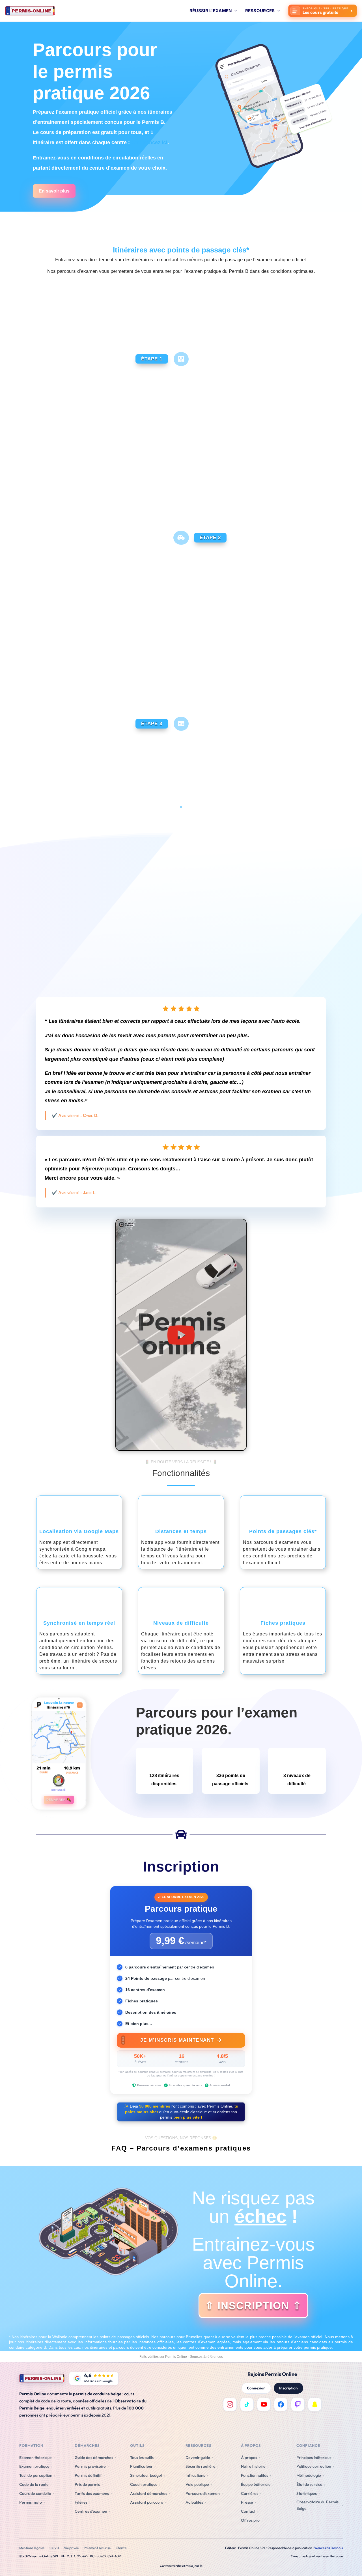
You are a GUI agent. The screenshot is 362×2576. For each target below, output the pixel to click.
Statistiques (307, 2493)
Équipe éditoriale (256, 2484)
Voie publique (197, 2484)
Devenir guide (198, 2458)
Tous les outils (142, 2458)
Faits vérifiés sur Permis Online (163, 2357)
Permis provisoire (90, 2466)
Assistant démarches (149, 2493)
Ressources (260, 11)
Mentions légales (32, 2548)
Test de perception (36, 2475)
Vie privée (71, 2548)
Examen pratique (34, 2466)
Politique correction (314, 2466)
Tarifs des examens (92, 2493)
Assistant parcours (146, 2502)
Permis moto (31, 2502)
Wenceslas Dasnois (328, 2548)
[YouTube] (264, 2404)
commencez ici (149, 142)
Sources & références (206, 2357)
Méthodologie (309, 2475)
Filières (81, 2502)
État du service (309, 2484)
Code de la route (34, 2484)
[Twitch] (298, 2404)
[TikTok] (247, 2404)
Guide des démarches (94, 2458)
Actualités (194, 2502)
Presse (247, 2502)
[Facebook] (281, 2404)
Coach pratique (144, 2484)
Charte (121, 2548)
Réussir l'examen (211, 11)
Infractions (195, 2475)
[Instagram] (230, 2404)
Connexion (256, 2388)
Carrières (250, 2493)
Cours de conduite (35, 2493)
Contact (248, 2511)
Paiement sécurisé (97, 2548)
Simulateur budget (146, 2475)
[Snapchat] (315, 2404)
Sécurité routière (201, 2466)
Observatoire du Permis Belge (317, 2505)
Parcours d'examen (203, 2493)
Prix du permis (87, 2484)
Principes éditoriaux (314, 2458)
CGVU (54, 2548)
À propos (249, 2458)
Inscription (288, 2388)
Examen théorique (35, 2458)
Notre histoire (253, 2466)
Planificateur (141, 2466)
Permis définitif (88, 2475)
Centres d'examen (91, 2511)
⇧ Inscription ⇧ (253, 2306)
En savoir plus (54, 191)
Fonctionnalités (255, 2475)
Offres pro (250, 2520)
